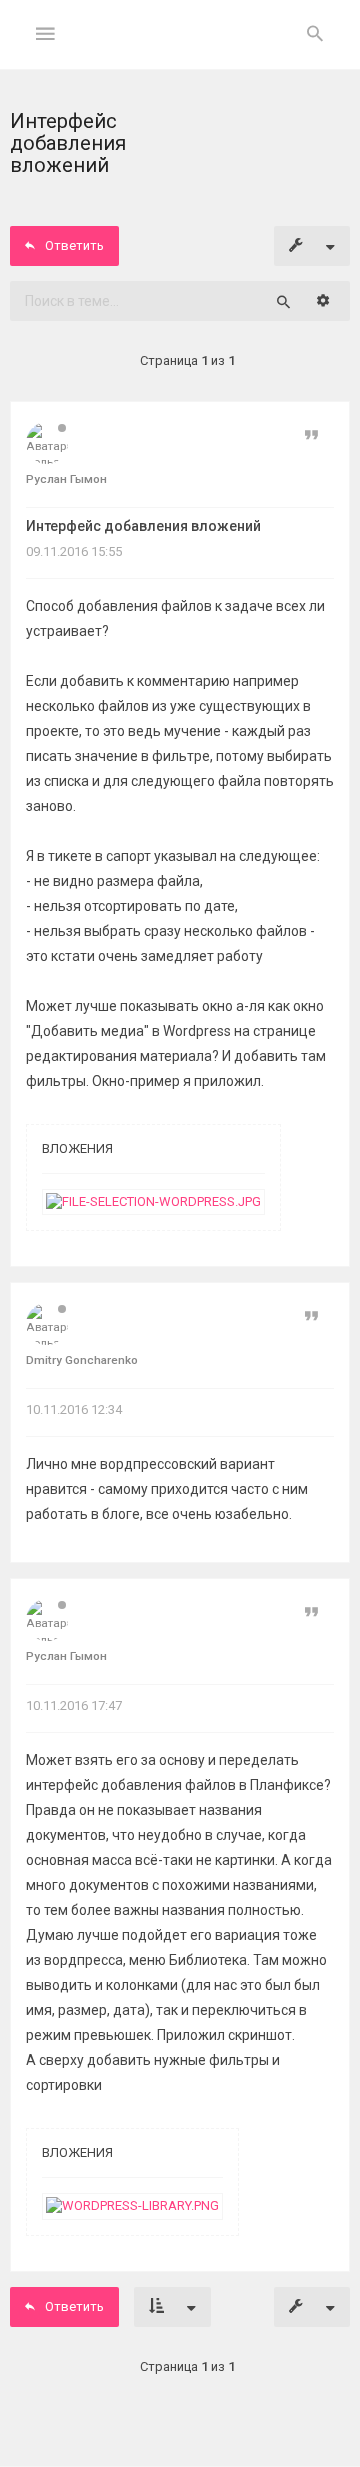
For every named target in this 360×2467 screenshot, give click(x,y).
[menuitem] (315, 35)
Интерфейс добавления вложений (143, 526)
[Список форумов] (180, 50)
